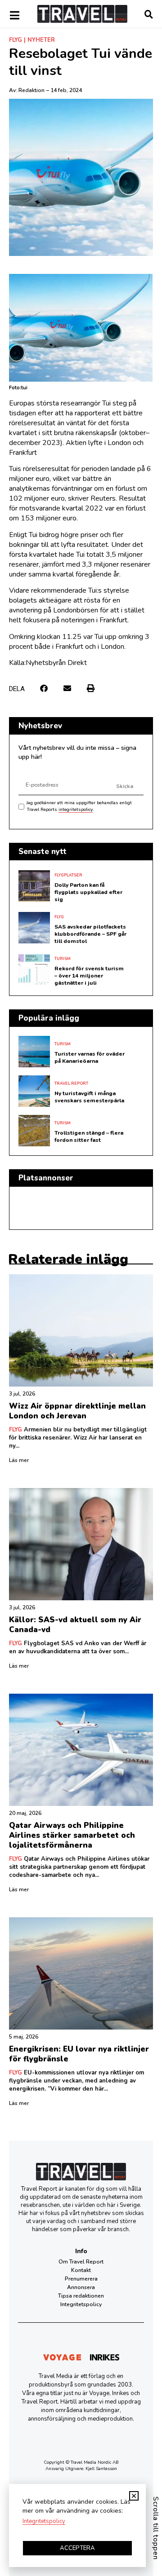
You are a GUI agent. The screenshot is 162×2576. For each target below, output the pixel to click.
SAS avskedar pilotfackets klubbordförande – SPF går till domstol (90, 934)
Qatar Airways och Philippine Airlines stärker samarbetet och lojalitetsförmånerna (72, 1835)
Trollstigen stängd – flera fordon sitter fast (89, 1136)
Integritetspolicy (81, 2304)
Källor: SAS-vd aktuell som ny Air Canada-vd (75, 1625)
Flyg (59, 917)
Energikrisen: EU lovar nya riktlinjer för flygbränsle (79, 2054)
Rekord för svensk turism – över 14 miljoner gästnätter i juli (89, 976)
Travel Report (71, 1083)
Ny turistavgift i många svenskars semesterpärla (89, 1097)
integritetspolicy (76, 810)
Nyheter (41, 40)
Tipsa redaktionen (81, 2296)
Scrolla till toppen (156, 2528)
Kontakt (81, 2270)
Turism (63, 959)
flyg (16, 40)
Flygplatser (68, 875)
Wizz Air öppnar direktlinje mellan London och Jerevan (77, 1411)
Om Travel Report (81, 2262)
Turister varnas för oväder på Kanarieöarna (90, 1057)
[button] (44, 688)
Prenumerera (81, 2279)
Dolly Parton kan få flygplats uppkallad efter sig (88, 892)
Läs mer (19, 1460)
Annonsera (81, 2287)
